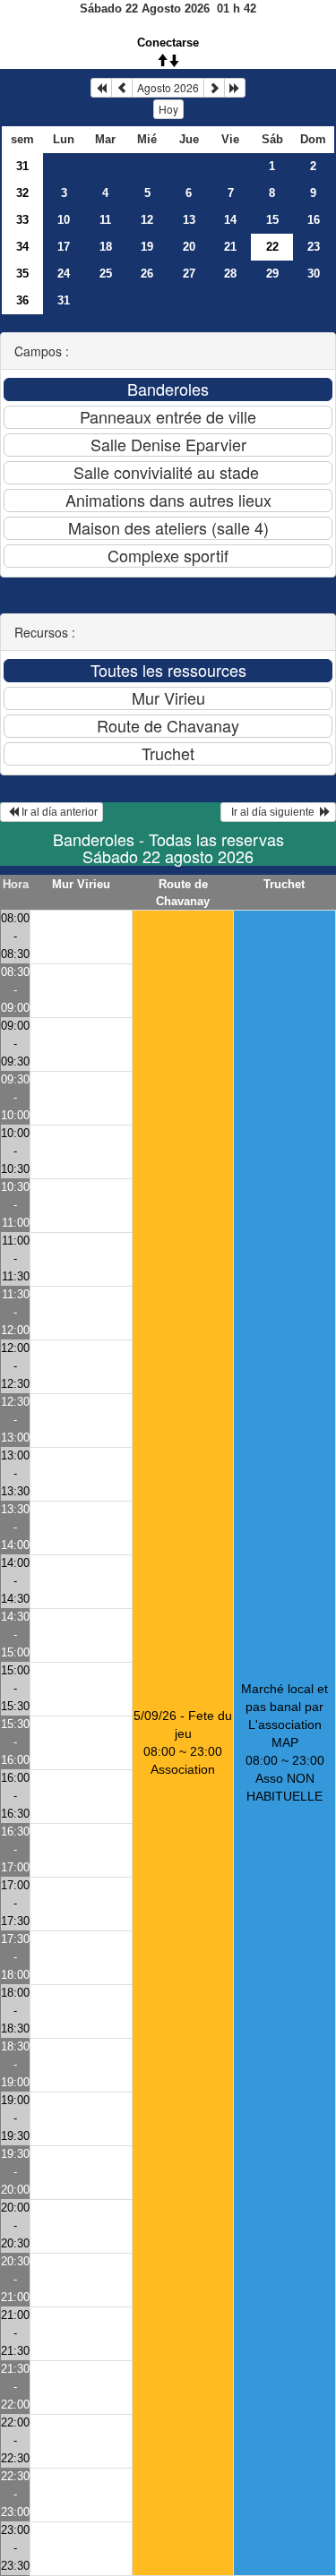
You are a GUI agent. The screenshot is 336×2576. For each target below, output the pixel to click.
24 (64, 274)
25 (106, 274)
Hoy (168, 109)
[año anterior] (101, 88)
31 (22, 166)
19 (147, 247)
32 (22, 193)
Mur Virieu (81, 884)
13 (189, 220)
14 (230, 220)
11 (105, 220)
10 (64, 220)
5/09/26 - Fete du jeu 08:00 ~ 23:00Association (183, 1742)
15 (272, 220)
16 (314, 220)
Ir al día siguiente (273, 812)
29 (272, 274)
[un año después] (235, 88)
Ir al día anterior (58, 812)
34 (22, 247)
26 (147, 274)
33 (22, 220)
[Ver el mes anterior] (122, 88)
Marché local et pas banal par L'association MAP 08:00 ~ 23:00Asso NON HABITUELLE (284, 1742)
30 (314, 274)
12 (147, 220)
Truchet (284, 884)
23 (314, 247)
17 (64, 247)
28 (230, 274)
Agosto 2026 (168, 87)
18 (106, 247)
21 (230, 247)
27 (189, 274)
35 (22, 274)
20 (189, 247)
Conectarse (168, 43)
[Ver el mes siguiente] (214, 88)
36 (22, 300)
